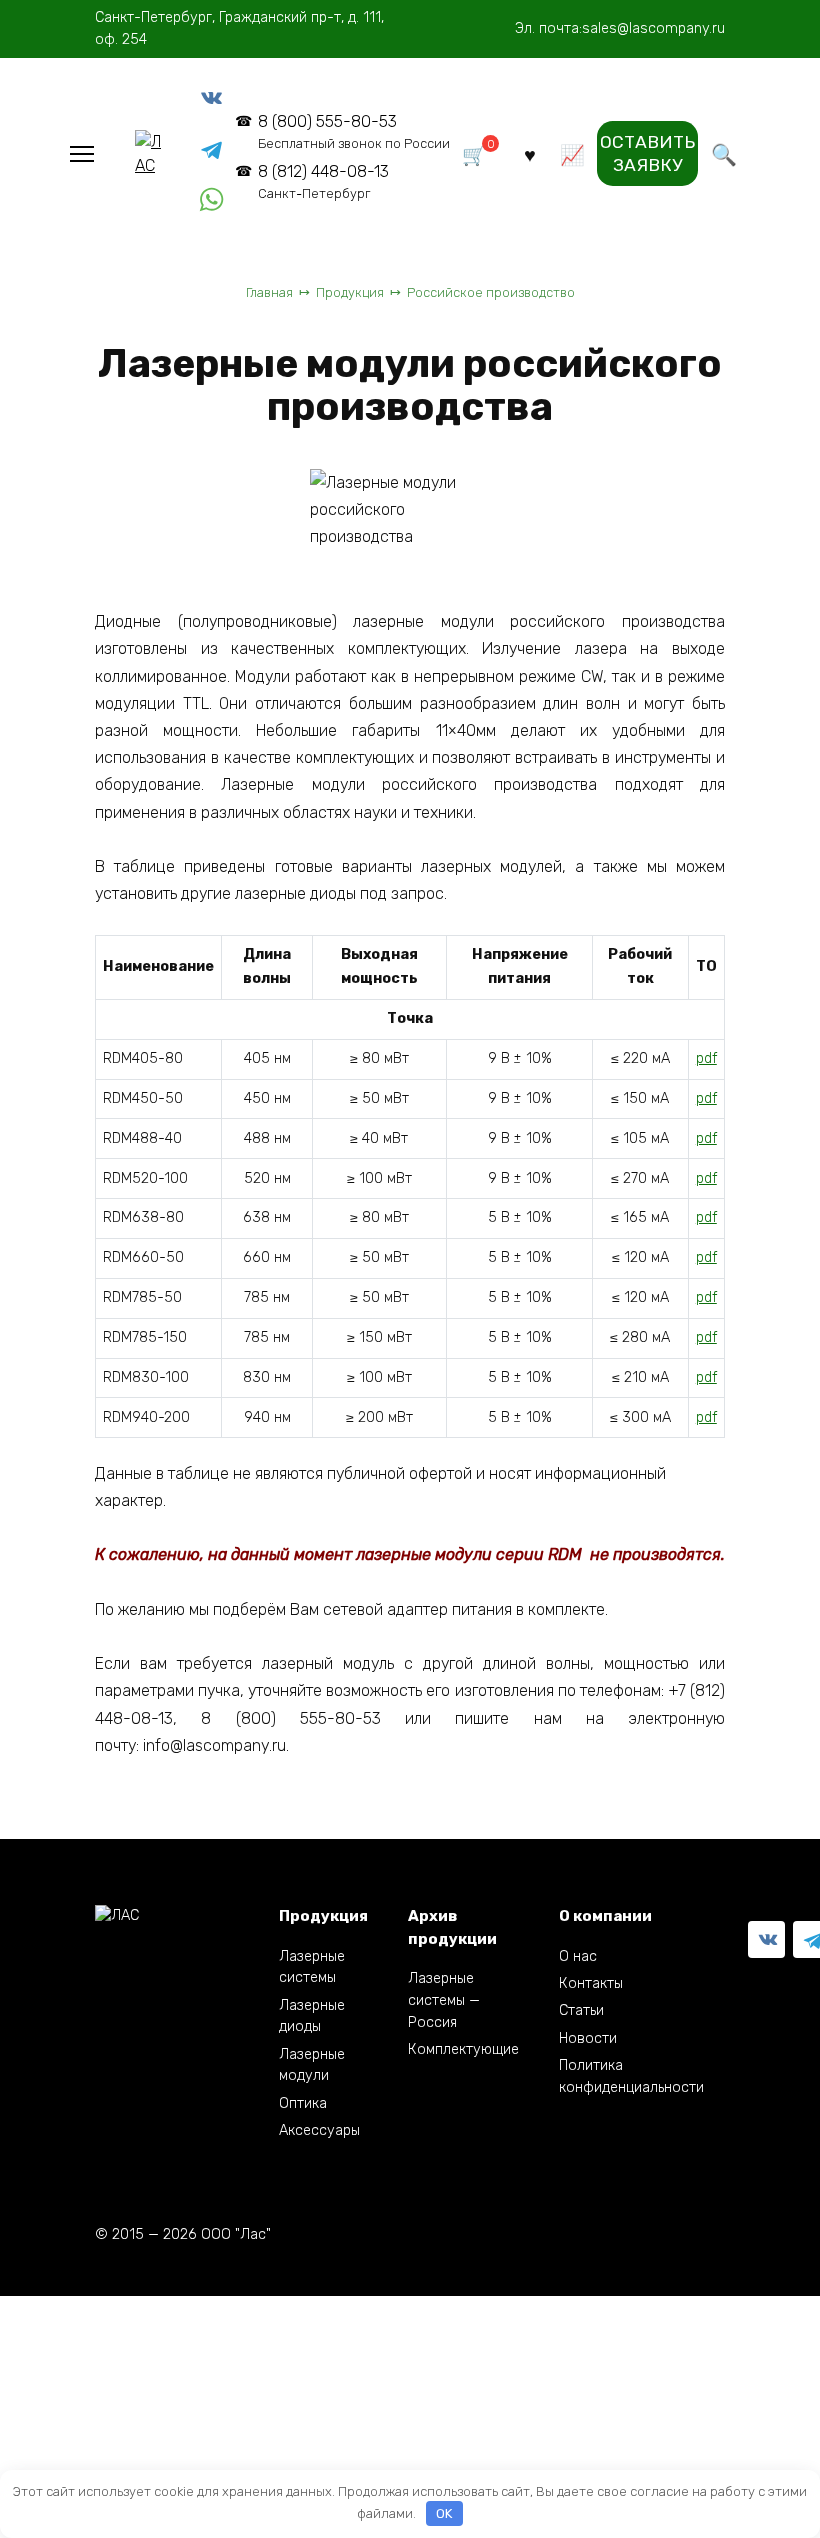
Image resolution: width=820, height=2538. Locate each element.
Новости (588, 2038)
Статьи (581, 2010)
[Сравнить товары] (572, 153)
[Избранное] (530, 153)
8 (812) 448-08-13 (323, 181)
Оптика (303, 2103)
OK (444, 2513)
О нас (578, 1956)
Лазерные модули (312, 2065)
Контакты (591, 1983)
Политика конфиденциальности (631, 2076)
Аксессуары (319, 2130)
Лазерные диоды (312, 2016)
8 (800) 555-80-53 (353, 131)
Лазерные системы (312, 1967)
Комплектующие (463, 2049)
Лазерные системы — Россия (444, 2000)
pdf (706, 1058)
